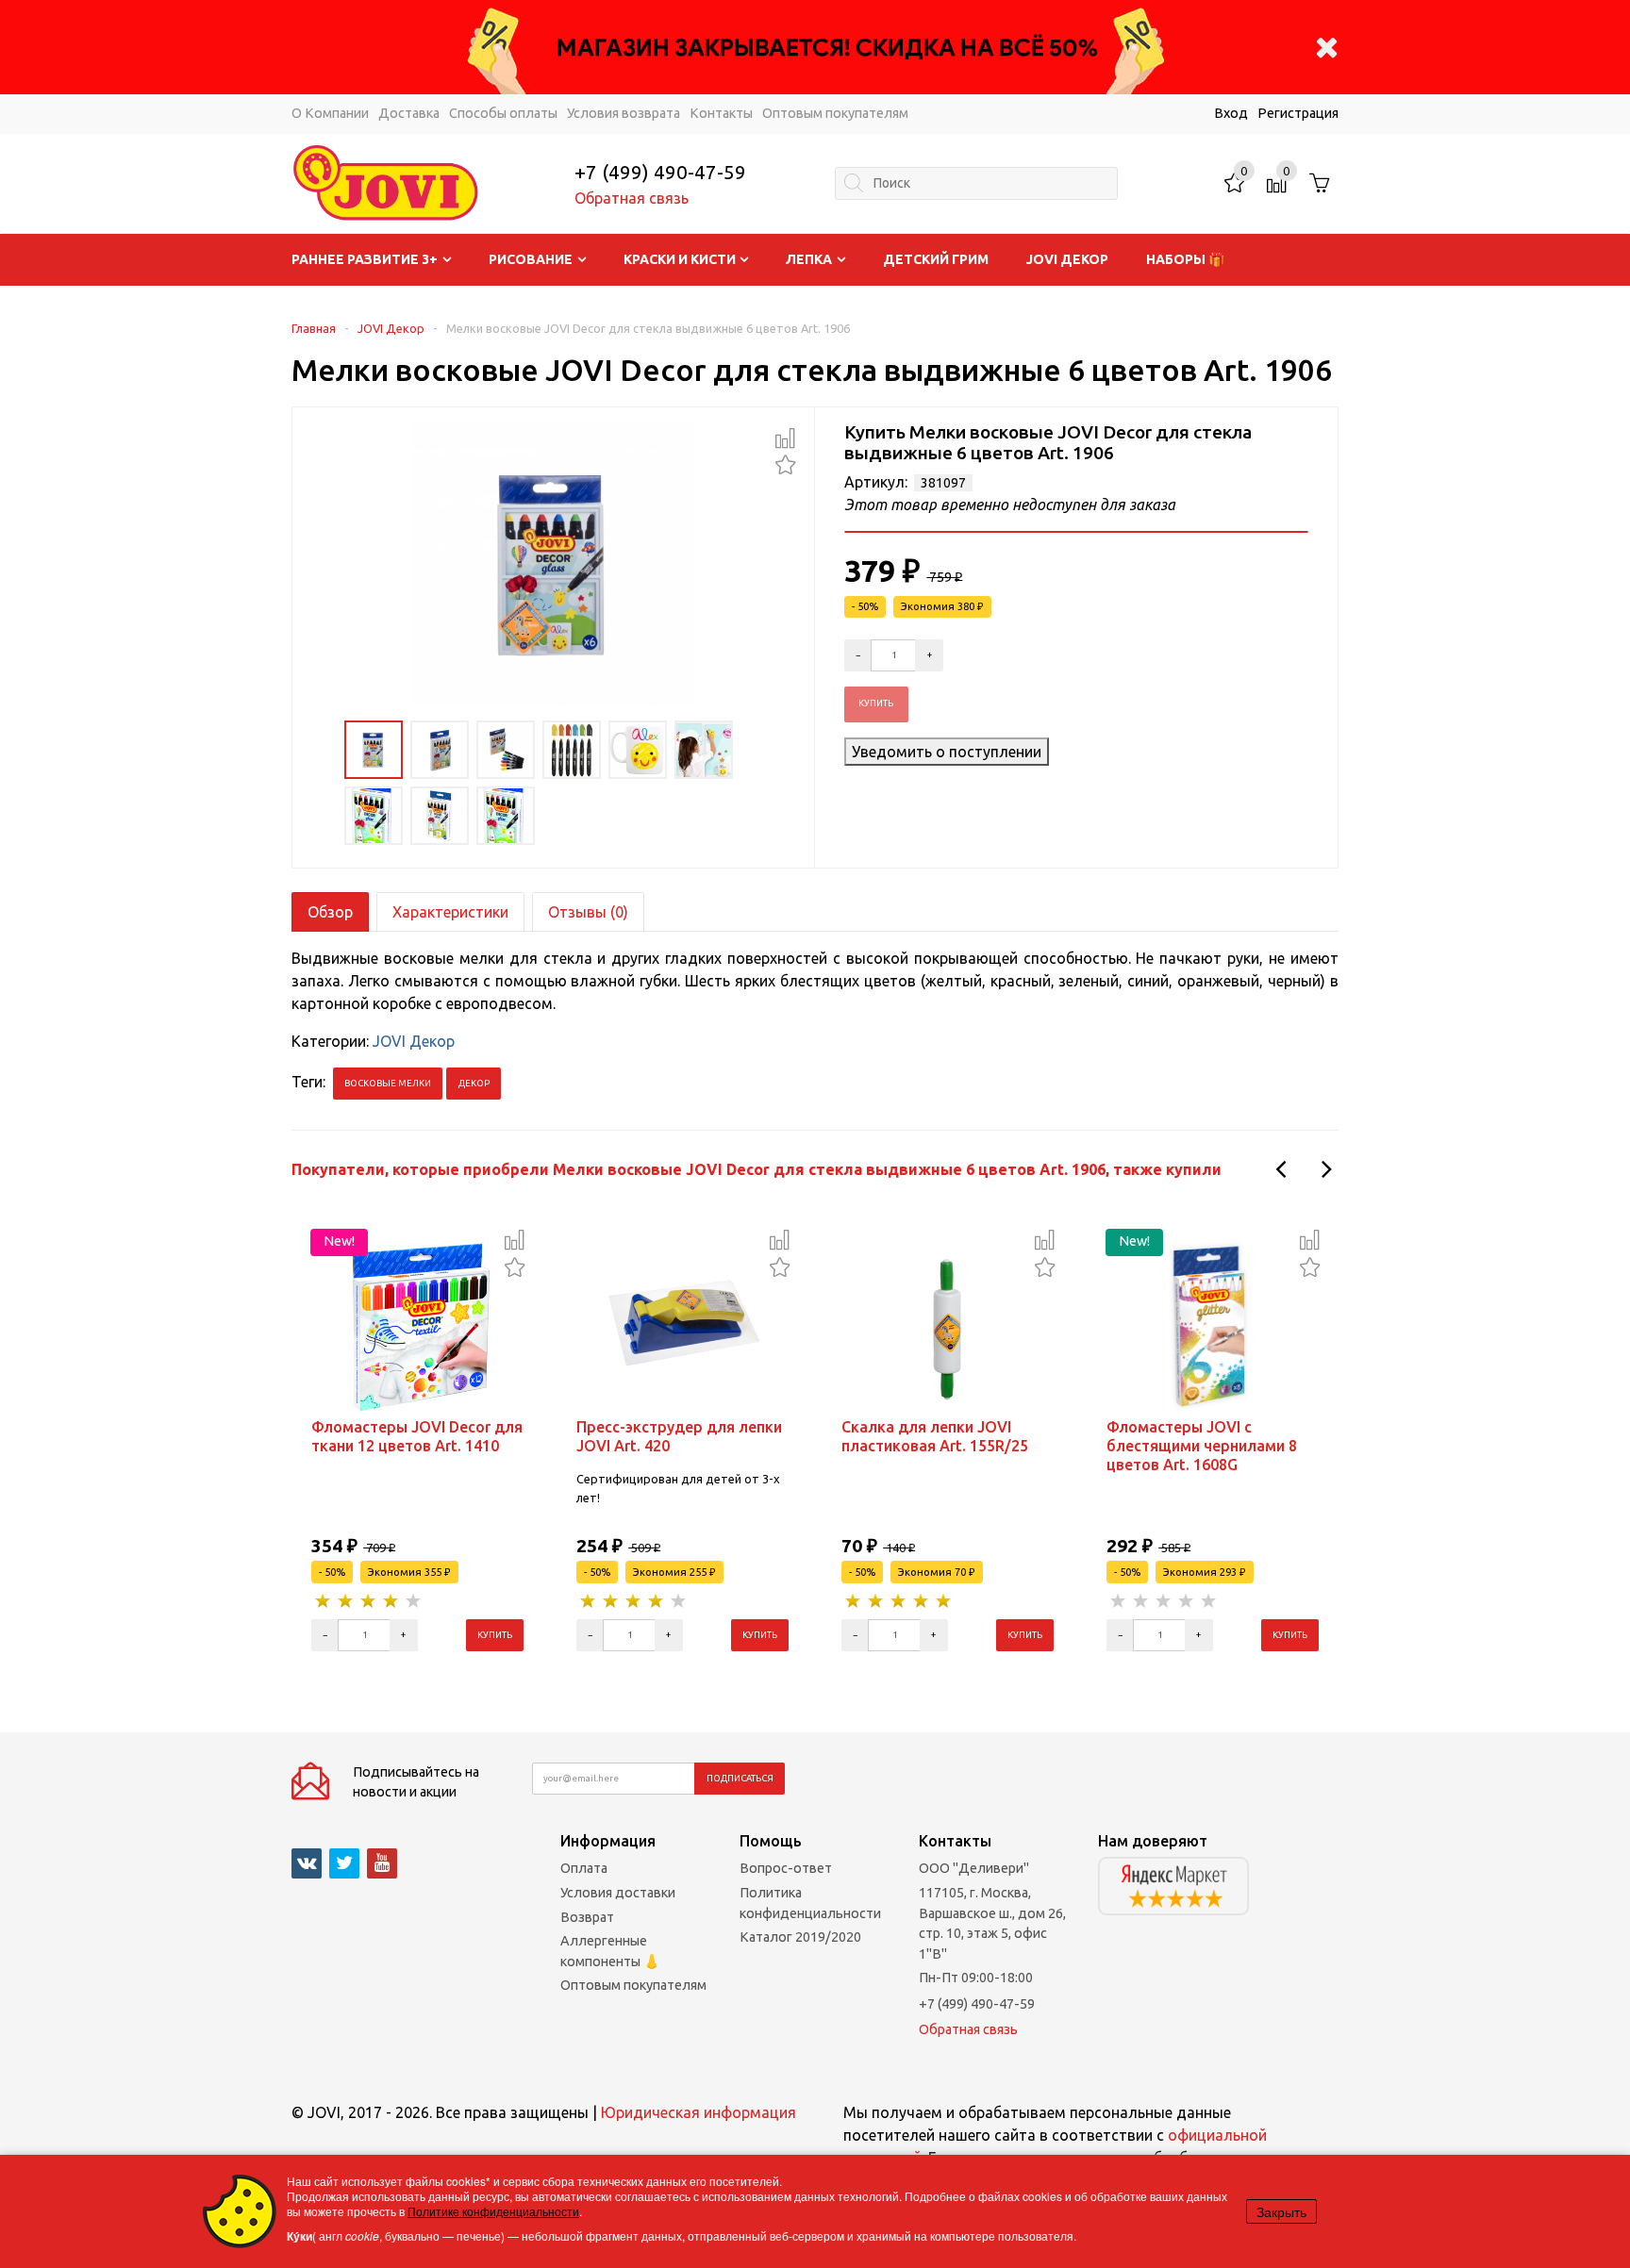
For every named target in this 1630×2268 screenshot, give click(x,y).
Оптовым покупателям (835, 113)
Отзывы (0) (588, 912)
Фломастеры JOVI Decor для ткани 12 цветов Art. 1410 (417, 1436)
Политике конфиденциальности (493, 2211)
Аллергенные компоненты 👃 (610, 1951)
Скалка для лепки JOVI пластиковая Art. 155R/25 (935, 1436)
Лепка (809, 259)
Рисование (531, 259)
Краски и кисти (680, 259)
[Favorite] (785, 463)
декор (474, 1083)
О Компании (330, 113)
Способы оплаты (503, 113)
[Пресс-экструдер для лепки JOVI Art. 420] (683, 1323)
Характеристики (450, 912)
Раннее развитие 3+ (365, 259)
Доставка (409, 113)
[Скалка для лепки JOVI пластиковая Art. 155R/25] (948, 1323)
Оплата (584, 1868)
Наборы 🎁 (1185, 259)
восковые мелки (388, 1083)
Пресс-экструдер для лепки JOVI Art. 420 (679, 1436)
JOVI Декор (1067, 259)
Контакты (721, 113)
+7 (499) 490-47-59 (660, 172)
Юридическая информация (699, 2112)
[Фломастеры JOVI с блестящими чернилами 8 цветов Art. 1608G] (1213, 1323)
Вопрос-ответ (786, 1868)
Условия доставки (618, 1893)
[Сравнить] (785, 438)
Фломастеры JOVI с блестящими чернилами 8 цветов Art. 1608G (1202, 1446)
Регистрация (1298, 113)
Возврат (587, 1917)
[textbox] (976, 183)
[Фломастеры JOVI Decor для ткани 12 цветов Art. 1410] (418, 1323)
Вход (1231, 113)
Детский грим (936, 259)
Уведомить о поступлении (947, 752)
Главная (314, 328)
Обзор (330, 912)
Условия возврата (624, 113)
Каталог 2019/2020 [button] (800, 1937)
